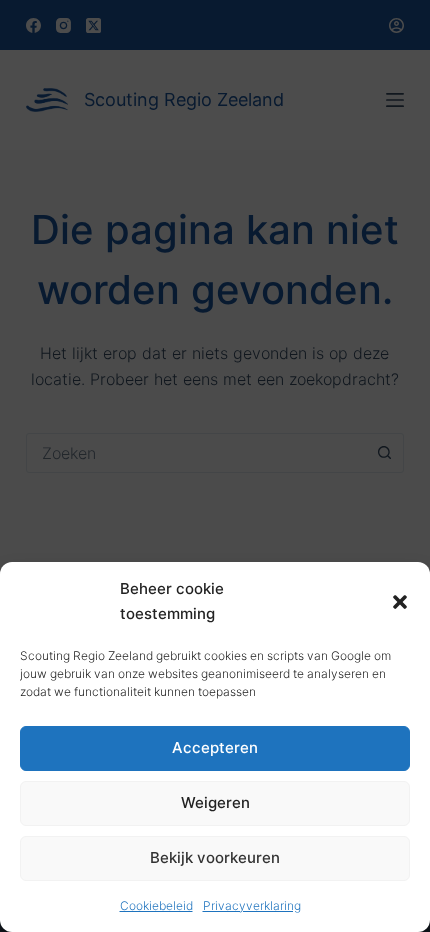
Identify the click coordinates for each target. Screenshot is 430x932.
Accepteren (215, 747)
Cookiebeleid (156, 905)
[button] (400, 602)
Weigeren (215, 802)
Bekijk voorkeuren (215, 857)
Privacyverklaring (252, 905)
